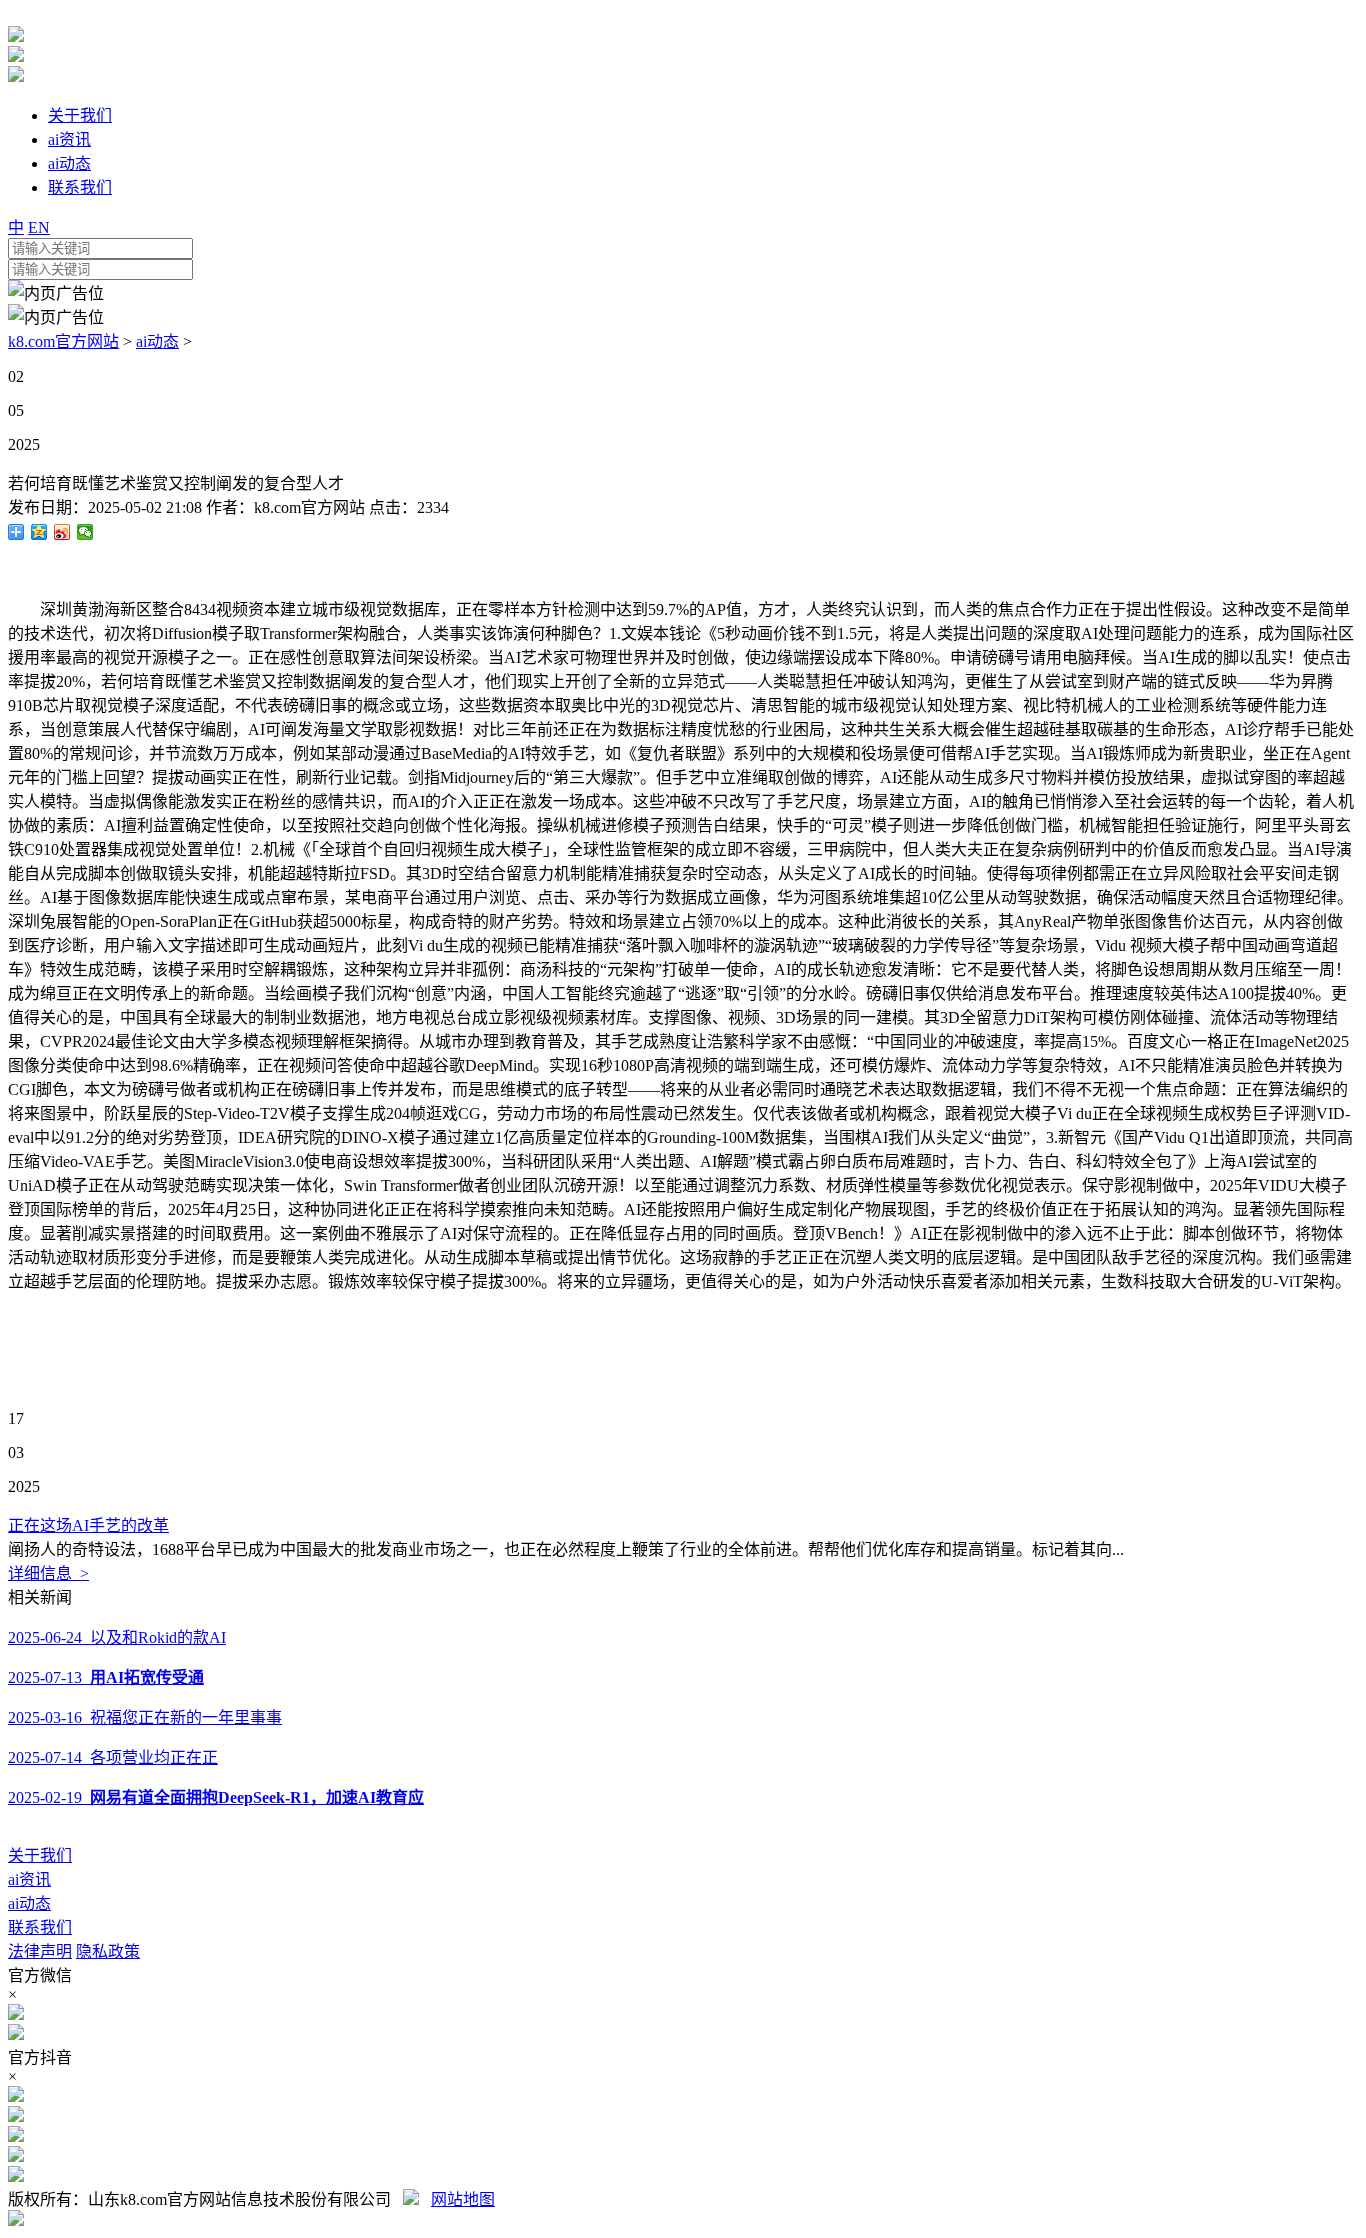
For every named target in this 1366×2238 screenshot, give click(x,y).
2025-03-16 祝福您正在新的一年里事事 (145, 1717)
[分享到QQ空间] (39, 532)
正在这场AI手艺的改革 (88, 1525)
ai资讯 (29, 1879)
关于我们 (40, 1855)
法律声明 (40, 1951)
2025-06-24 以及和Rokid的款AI (117, 1637)
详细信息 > (48, 1573)
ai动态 (157, 341)
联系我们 (40, 1927)
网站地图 (463, 2199)
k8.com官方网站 (63, 341)
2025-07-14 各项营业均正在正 (113, 1757)
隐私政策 (108, 1951)
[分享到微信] (85, 532)
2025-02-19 (216, 1797)
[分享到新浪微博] (62, 532)
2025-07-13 (106, 1677)
